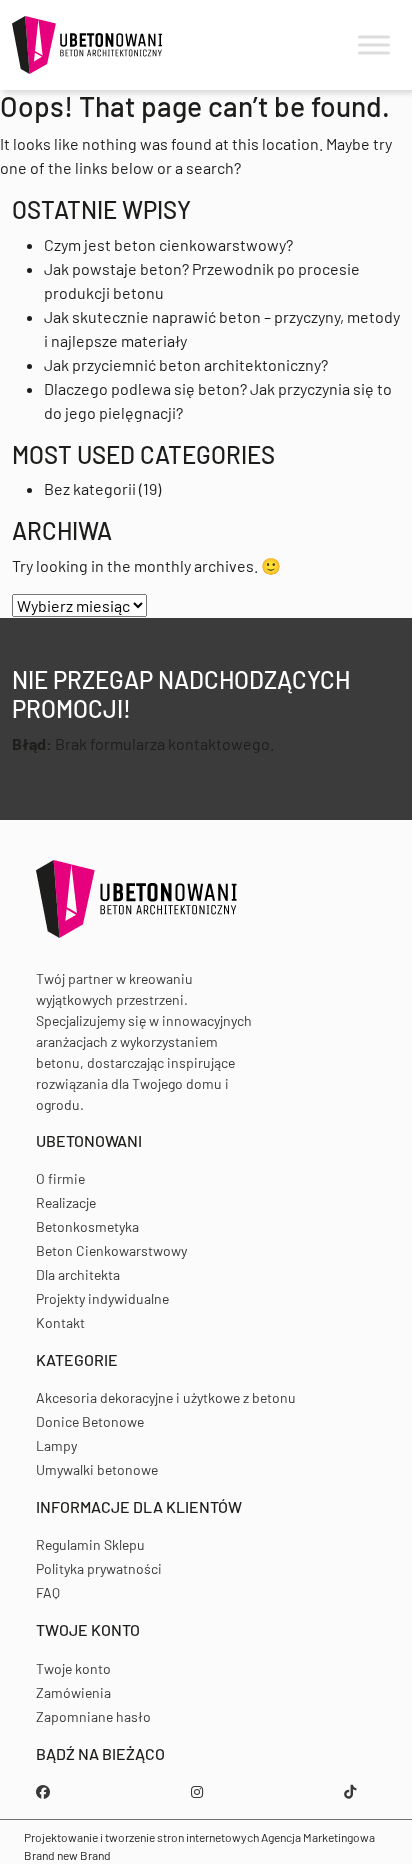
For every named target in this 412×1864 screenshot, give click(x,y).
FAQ (48, 1592)
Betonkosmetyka (87, 1226)
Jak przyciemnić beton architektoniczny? (186, 364)
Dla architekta (78, 1274)
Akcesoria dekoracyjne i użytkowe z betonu (166, 1397)
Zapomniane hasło (93, 1716)
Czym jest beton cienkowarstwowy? (168, 244)
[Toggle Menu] (374, 45)
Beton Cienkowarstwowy (111, 1250)
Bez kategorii (90, 488)
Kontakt (60, 1322)
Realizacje (66, 1202)
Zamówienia (73, 1692)
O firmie (60, 1178)
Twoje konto (73, 1668)
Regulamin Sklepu (90, 1544)
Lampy (56, 1445)
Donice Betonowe (90, 1421)
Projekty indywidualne (102, 1298)
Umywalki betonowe (97, 1469)
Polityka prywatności (99, 1568)
